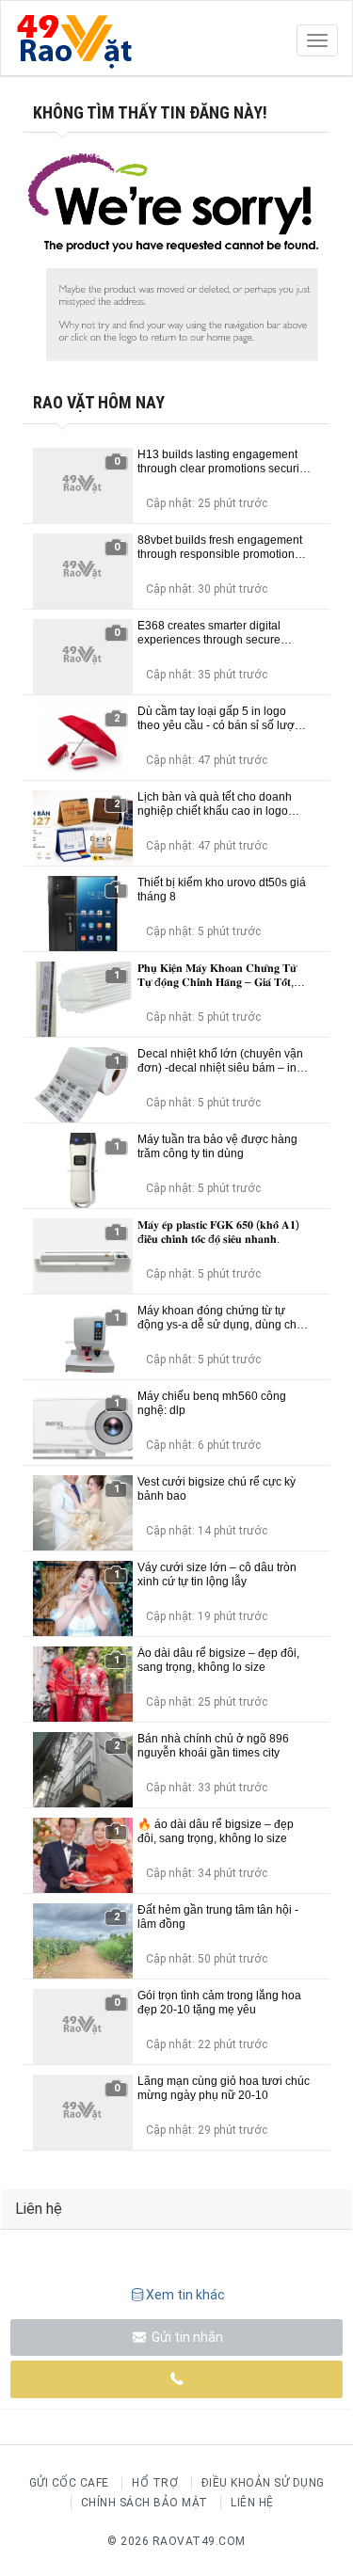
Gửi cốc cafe (69, 2483)
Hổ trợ (155, 2483)
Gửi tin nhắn (186, 2337)
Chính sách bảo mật (144, 2503)
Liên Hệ (252, 2503)
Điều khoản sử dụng (263, 2483)
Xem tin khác (185, 2295)
